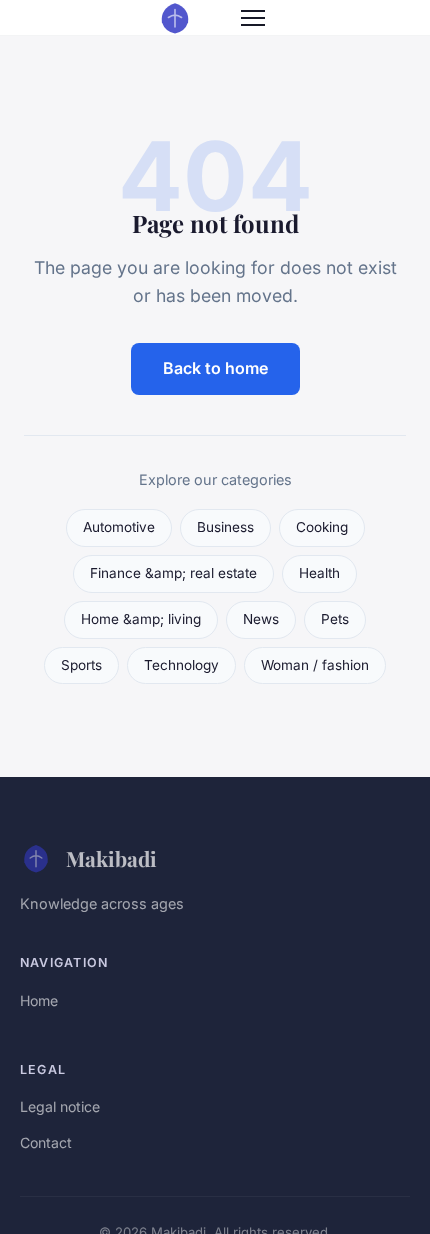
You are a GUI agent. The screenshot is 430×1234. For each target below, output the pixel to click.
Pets (335, 619)
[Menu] (253, 18)
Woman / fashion (315, 665)
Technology (181, 665)
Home (39, 1000)
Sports (81, 665)
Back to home (215, 368)
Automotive (119, 527)
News (261, 619)
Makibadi (111, 858)
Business (225, 527)
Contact (46, 1142)
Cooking (322, 527)
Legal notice (60, 1106)
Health (319, 573)
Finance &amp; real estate (173, 573)
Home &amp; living (141, 619)
